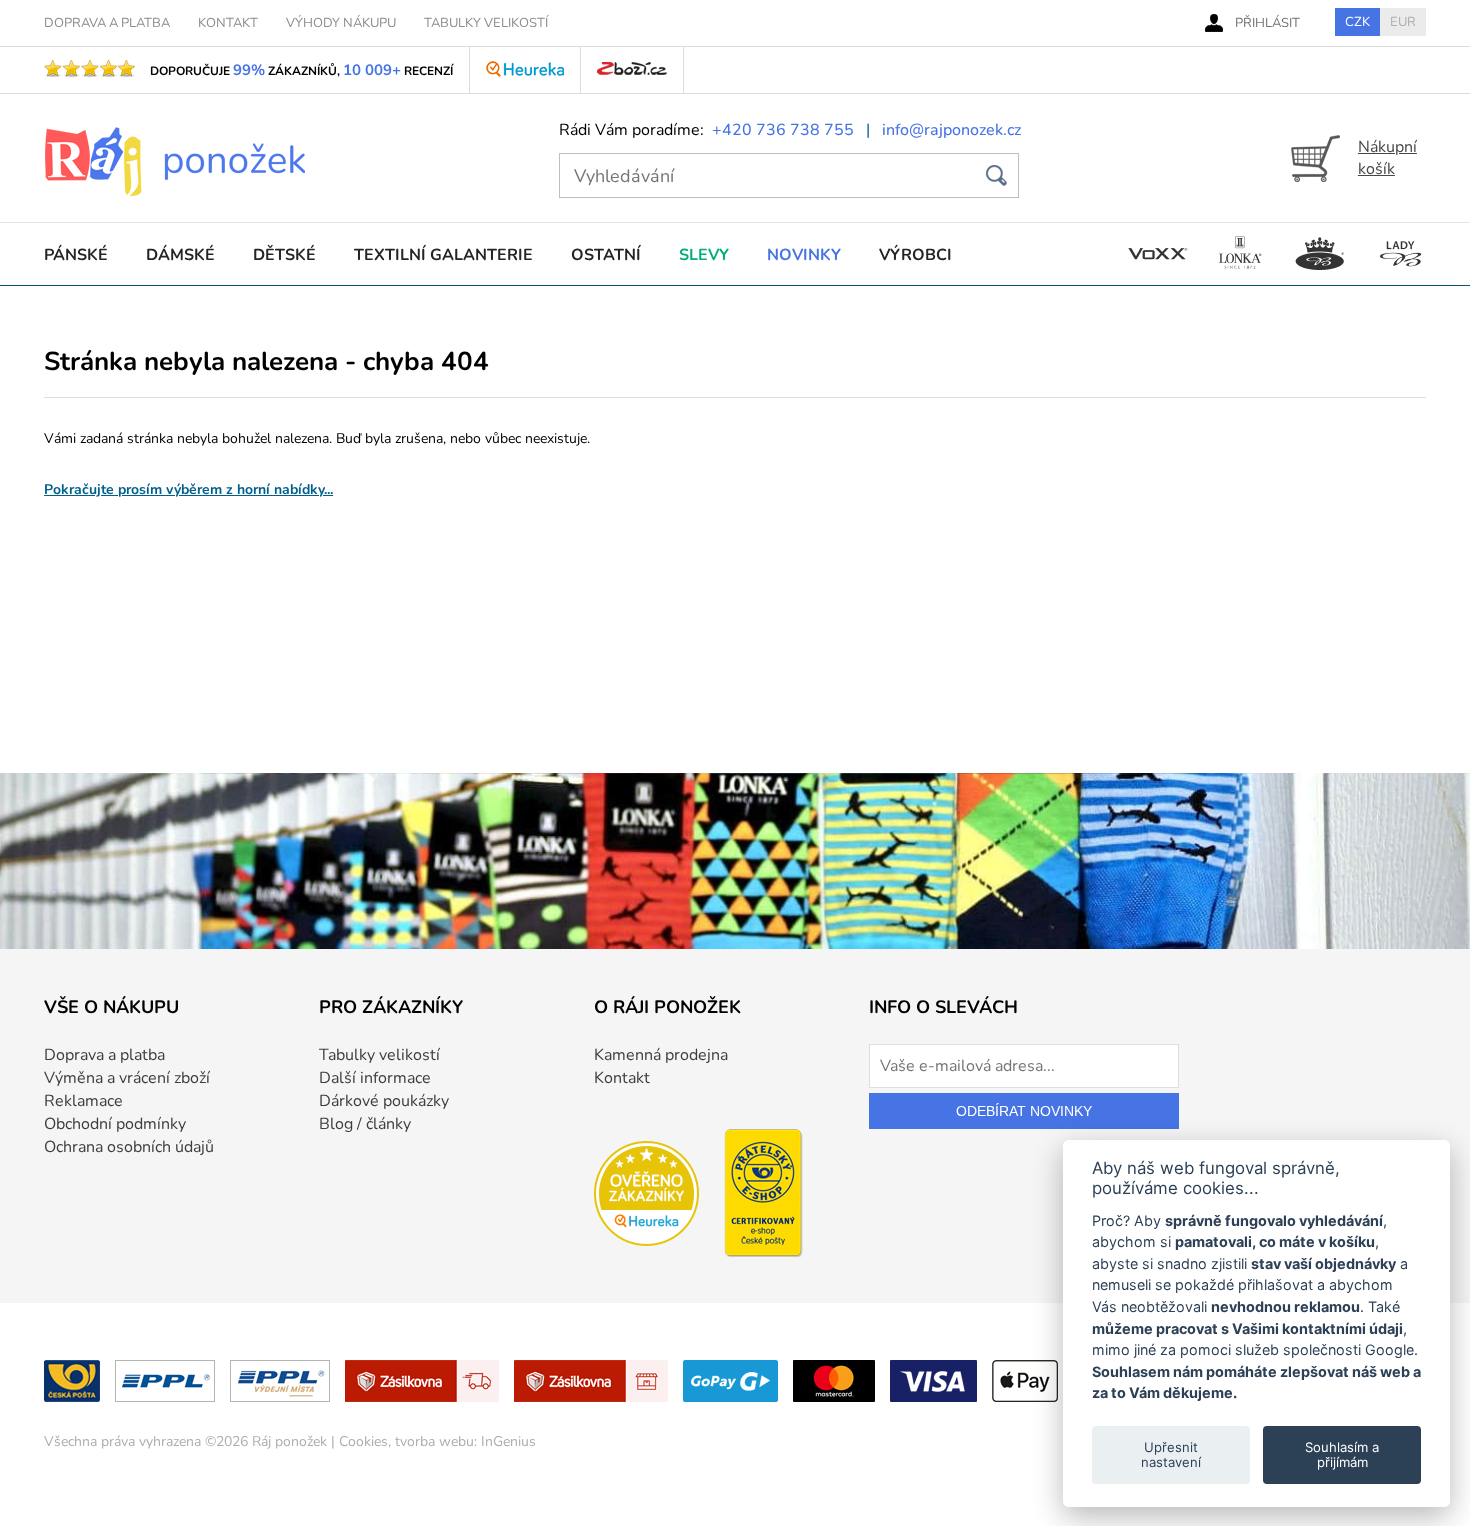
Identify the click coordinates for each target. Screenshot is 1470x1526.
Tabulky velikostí (379, 1055)
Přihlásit (1267, 23)
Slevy (704, 255)
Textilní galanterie (443, 255)
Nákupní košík (1387, 158)
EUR (1403, 22)
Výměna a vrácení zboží (127, 1078)
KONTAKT (228, 23)
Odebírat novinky (1024, 1111)
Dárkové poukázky (384, 1101)
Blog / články (365, 1124)
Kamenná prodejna (661, 1055)
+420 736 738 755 (783, 130)
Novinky (804, 255)
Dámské (180, 255)
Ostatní (606, 255)
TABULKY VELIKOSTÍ (486, 23)
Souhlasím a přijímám (1342, 1454)
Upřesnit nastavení (1171, 1454)
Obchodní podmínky (115, 1124)
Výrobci (915, 255)
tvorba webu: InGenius (465, 1441)
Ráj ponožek (289, 1441)
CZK (1357, 22)
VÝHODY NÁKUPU (341, 23)
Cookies (363, 1441)
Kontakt (622, 1078)
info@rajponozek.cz (951, 130)
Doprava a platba (104, 1055)
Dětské (284, 255)
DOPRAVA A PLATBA (107, 23)
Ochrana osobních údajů (129, 1147)
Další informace (375, 1078)
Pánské (76, 255)
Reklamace (83, 1101)
